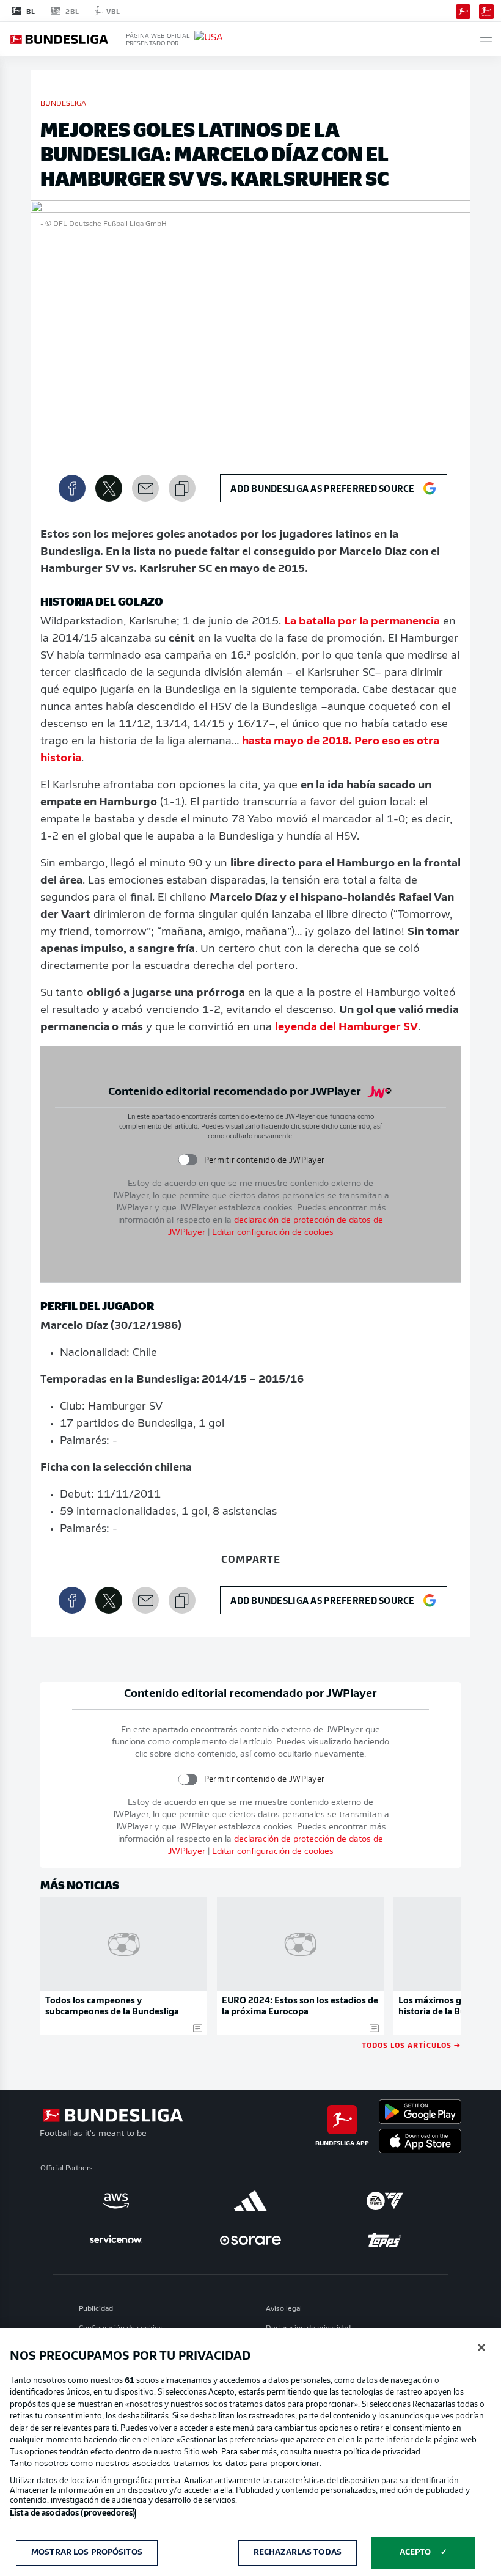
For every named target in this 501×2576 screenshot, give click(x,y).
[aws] (116, 2201)
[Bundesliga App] (463, 10)
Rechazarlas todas (298, 2552)
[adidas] (250, 2201)
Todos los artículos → (411, 2045)
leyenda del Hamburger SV (346, 1028)
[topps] (385, 2240)
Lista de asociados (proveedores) (72, 2513)
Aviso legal (284, 2309)
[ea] (385, 2201)
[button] (486, 39)
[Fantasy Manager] (486, 10)
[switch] (187, 1160)
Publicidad (96, 2309)
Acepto (415, 2552)
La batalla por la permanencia (362, 622)
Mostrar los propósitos (87, 2552)
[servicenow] (116, 2240)
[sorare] (250, 2240)
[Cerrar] (481, 2347)
